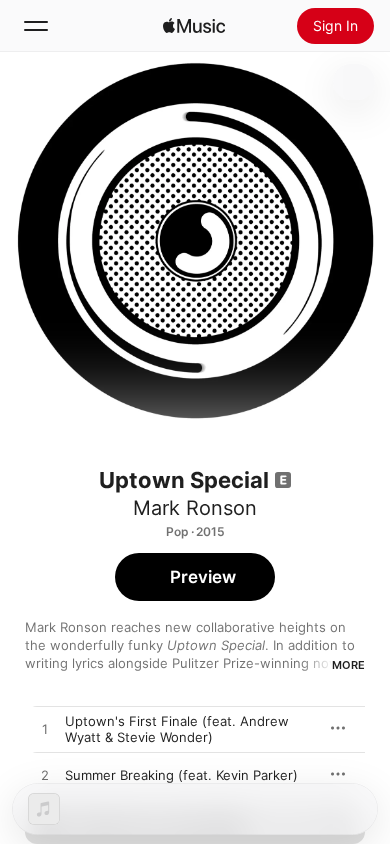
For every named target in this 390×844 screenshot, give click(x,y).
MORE (348, 665)
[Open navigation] (36, 26)
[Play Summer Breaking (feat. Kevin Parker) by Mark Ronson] (45, 776)
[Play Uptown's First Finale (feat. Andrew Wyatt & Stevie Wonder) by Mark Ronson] (45, 730)
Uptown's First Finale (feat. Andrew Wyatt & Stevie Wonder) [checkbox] (177, 729)
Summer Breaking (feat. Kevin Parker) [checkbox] (181, 775)
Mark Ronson (195, 508)
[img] (194, 26)
